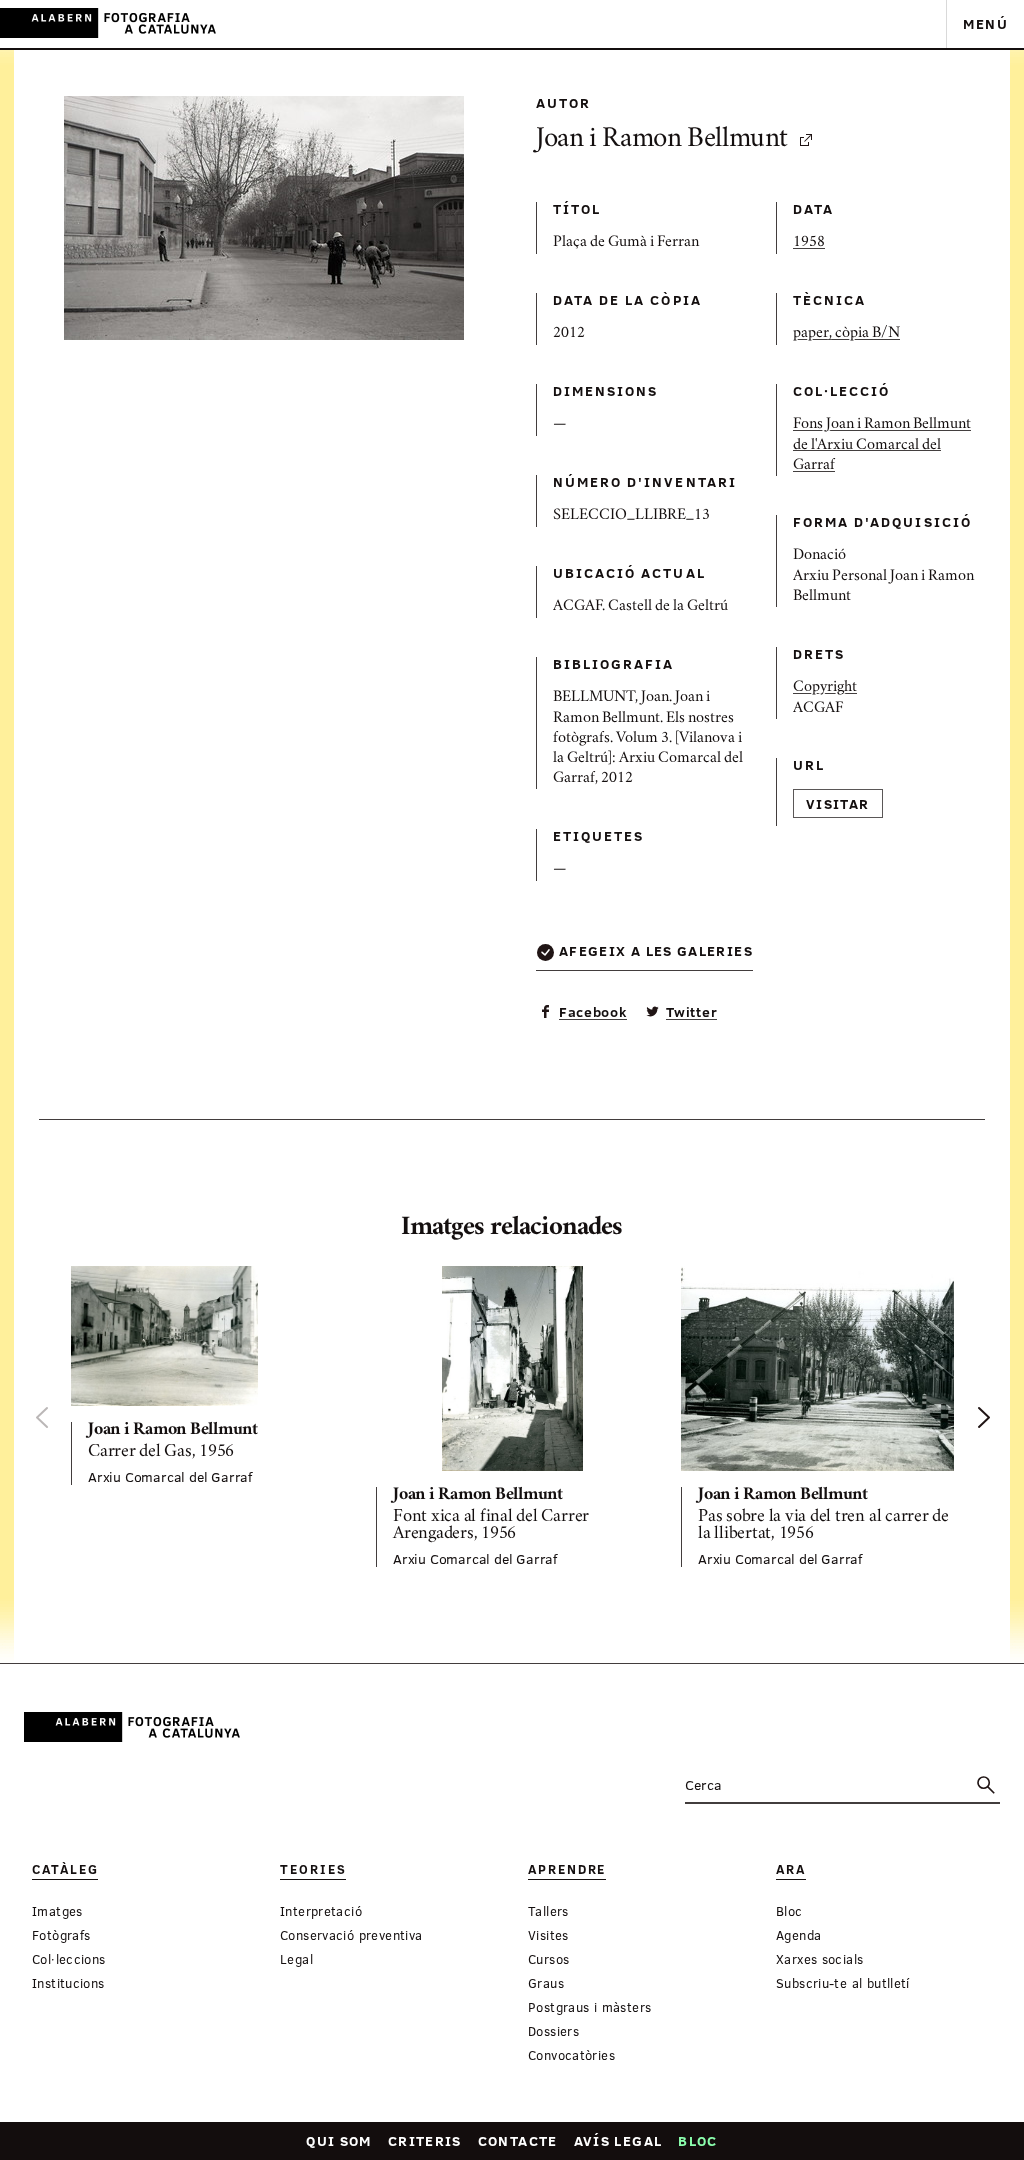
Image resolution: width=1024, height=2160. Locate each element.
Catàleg (65, 1869)
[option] (207, 1375)
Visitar (838, 803)
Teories (313, 1869)
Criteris (425, 2140)
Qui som (339, 2140)
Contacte (518, 2140)
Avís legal (618, 2140)
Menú (985, 23)
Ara (791, 1869)
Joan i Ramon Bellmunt (662, 140)
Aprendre (567, 1869)
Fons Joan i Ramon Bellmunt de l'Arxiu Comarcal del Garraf (882, 445)
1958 (809, 243)
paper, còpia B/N (846, 334)
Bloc (697, 2140)
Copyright (825, 688)
